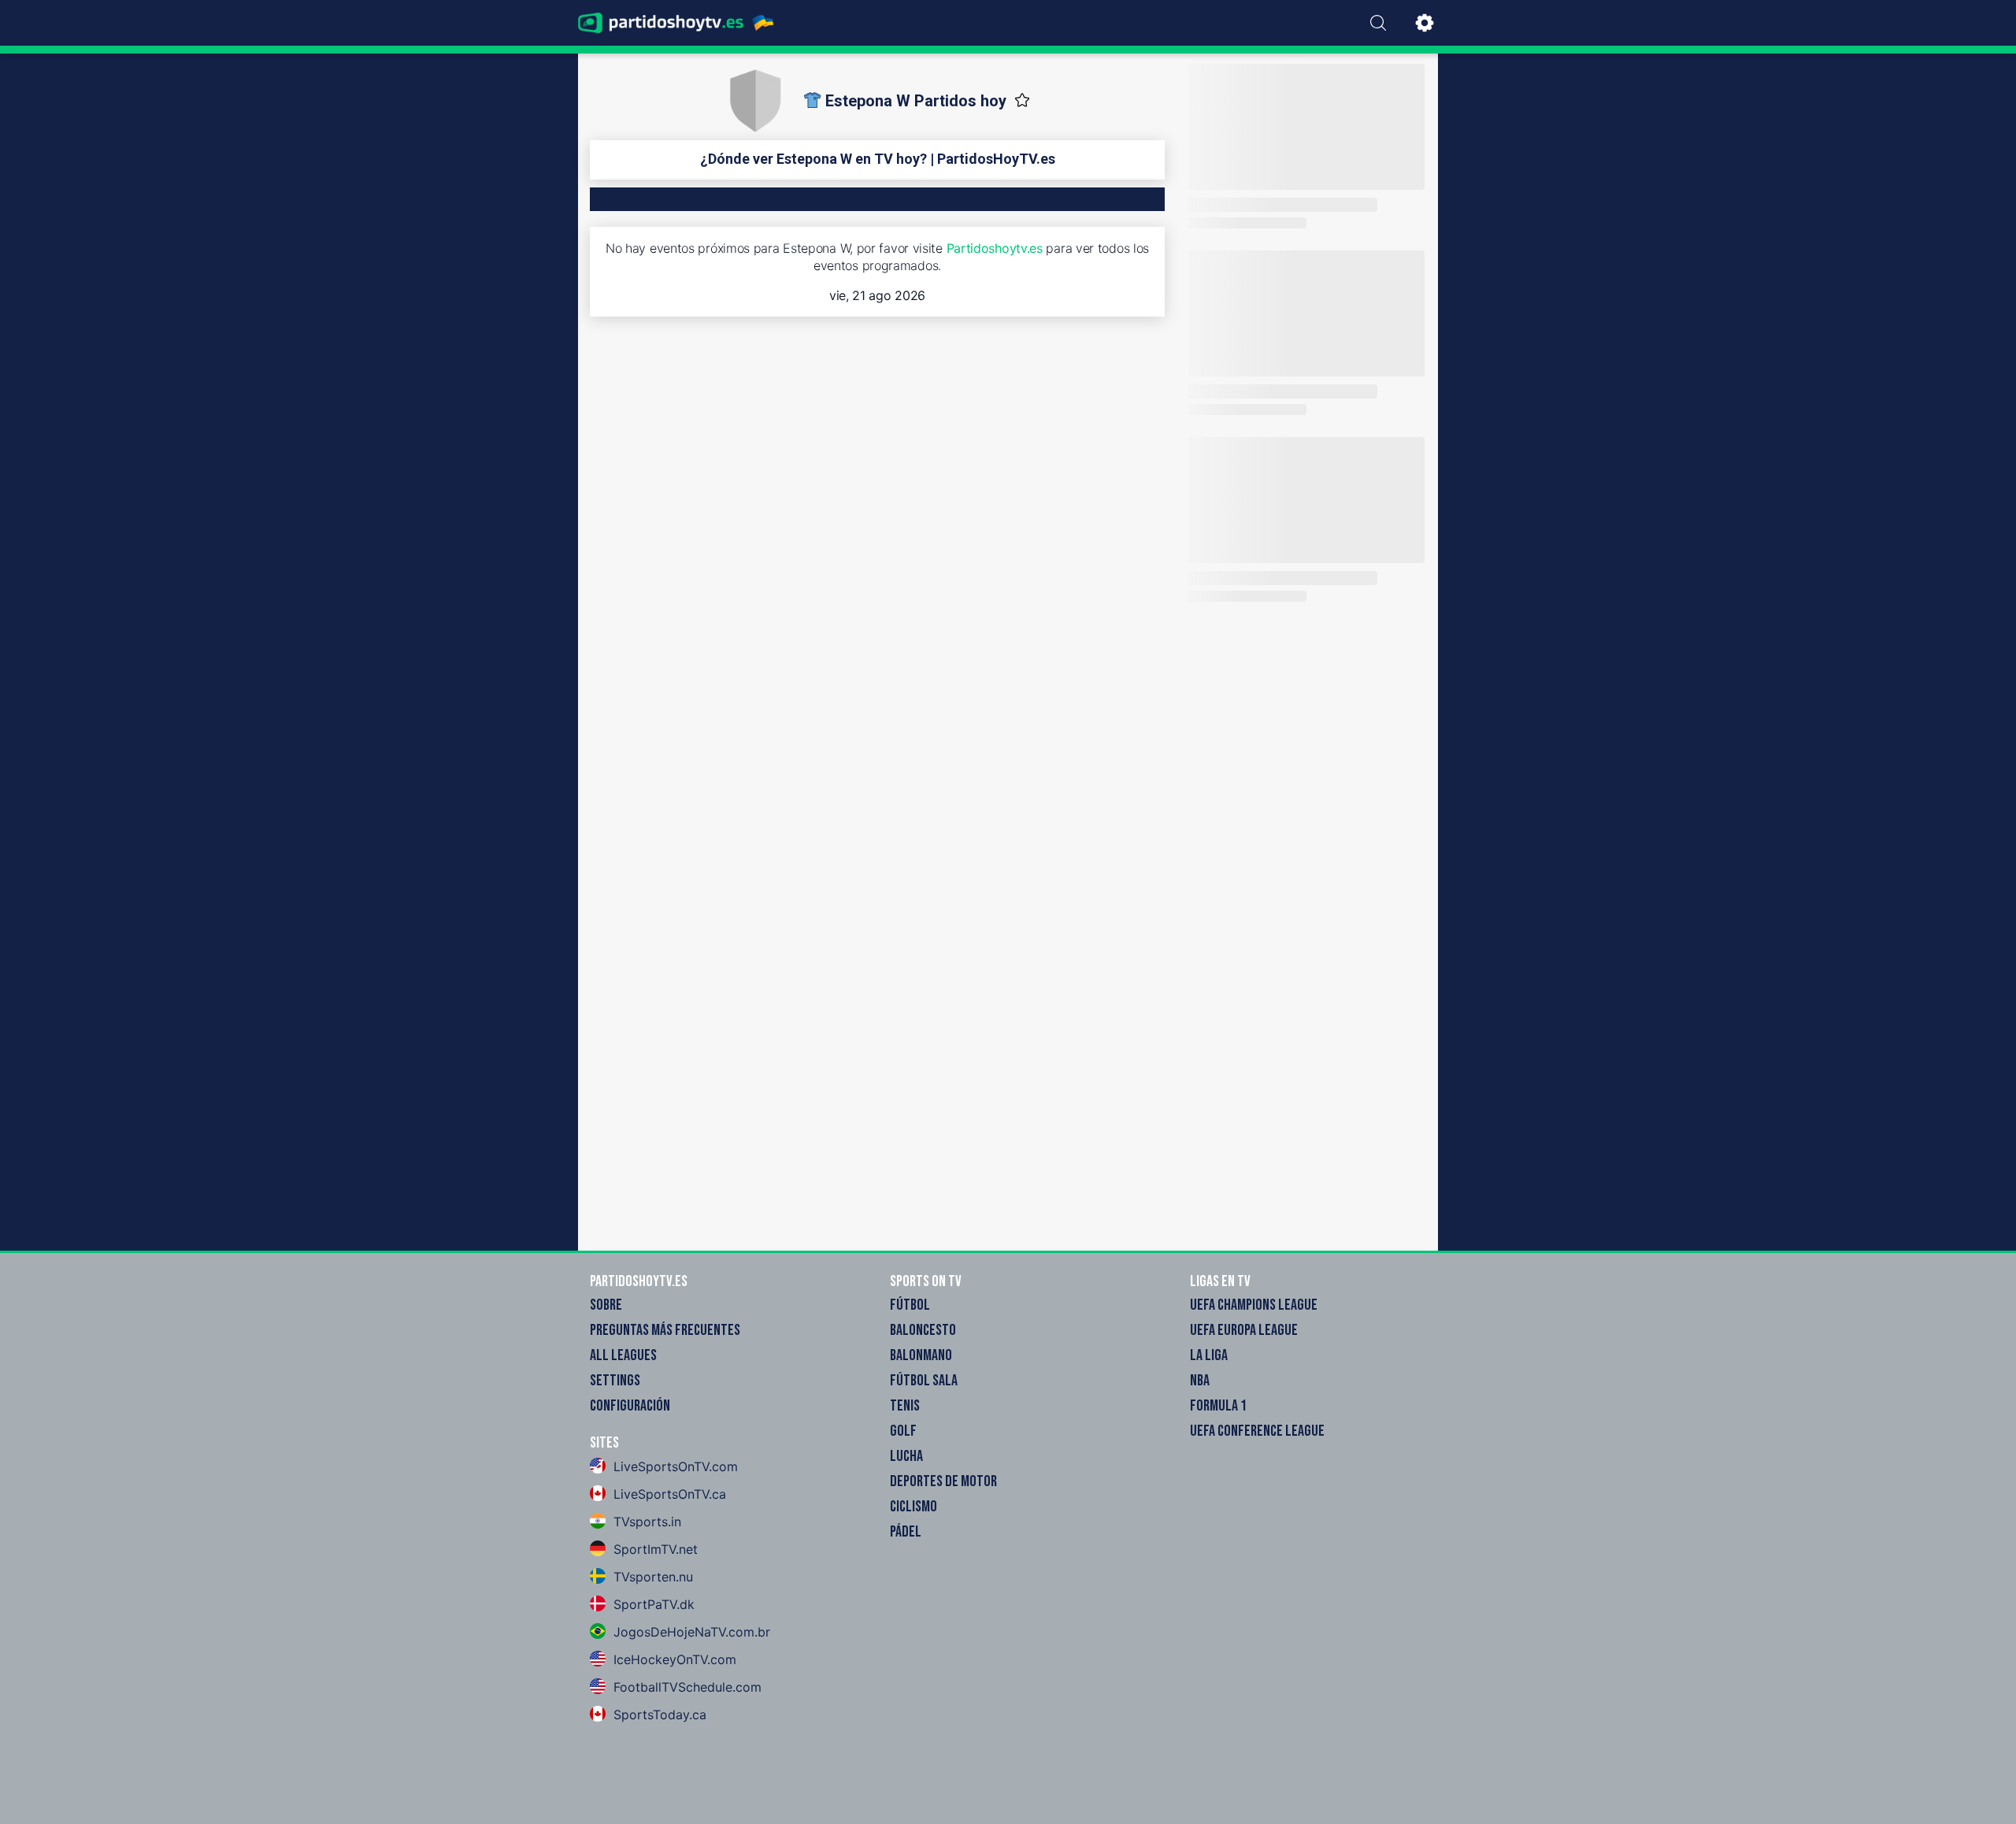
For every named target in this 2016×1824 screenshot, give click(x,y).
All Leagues (623, 1355)
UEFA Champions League (1254, 1305)
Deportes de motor (943, 1481)
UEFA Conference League (1257, 1431)
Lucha (906, 1456)
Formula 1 (1218, 1406)
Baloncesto (923, 1330)
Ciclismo (913, 1507)
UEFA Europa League (1244, 1330)
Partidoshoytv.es (995, 248)
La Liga (1209, 1355)
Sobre (606, 1305)
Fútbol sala (924, 1381)
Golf (903, 1431)
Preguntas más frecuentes (665, 1330)
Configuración (630, 1406)
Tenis (905, 1406)
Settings (615, 1381)
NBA (1200, 1381)
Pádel (906, 1532)
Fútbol (910, 1305)
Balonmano (921, 1355)
